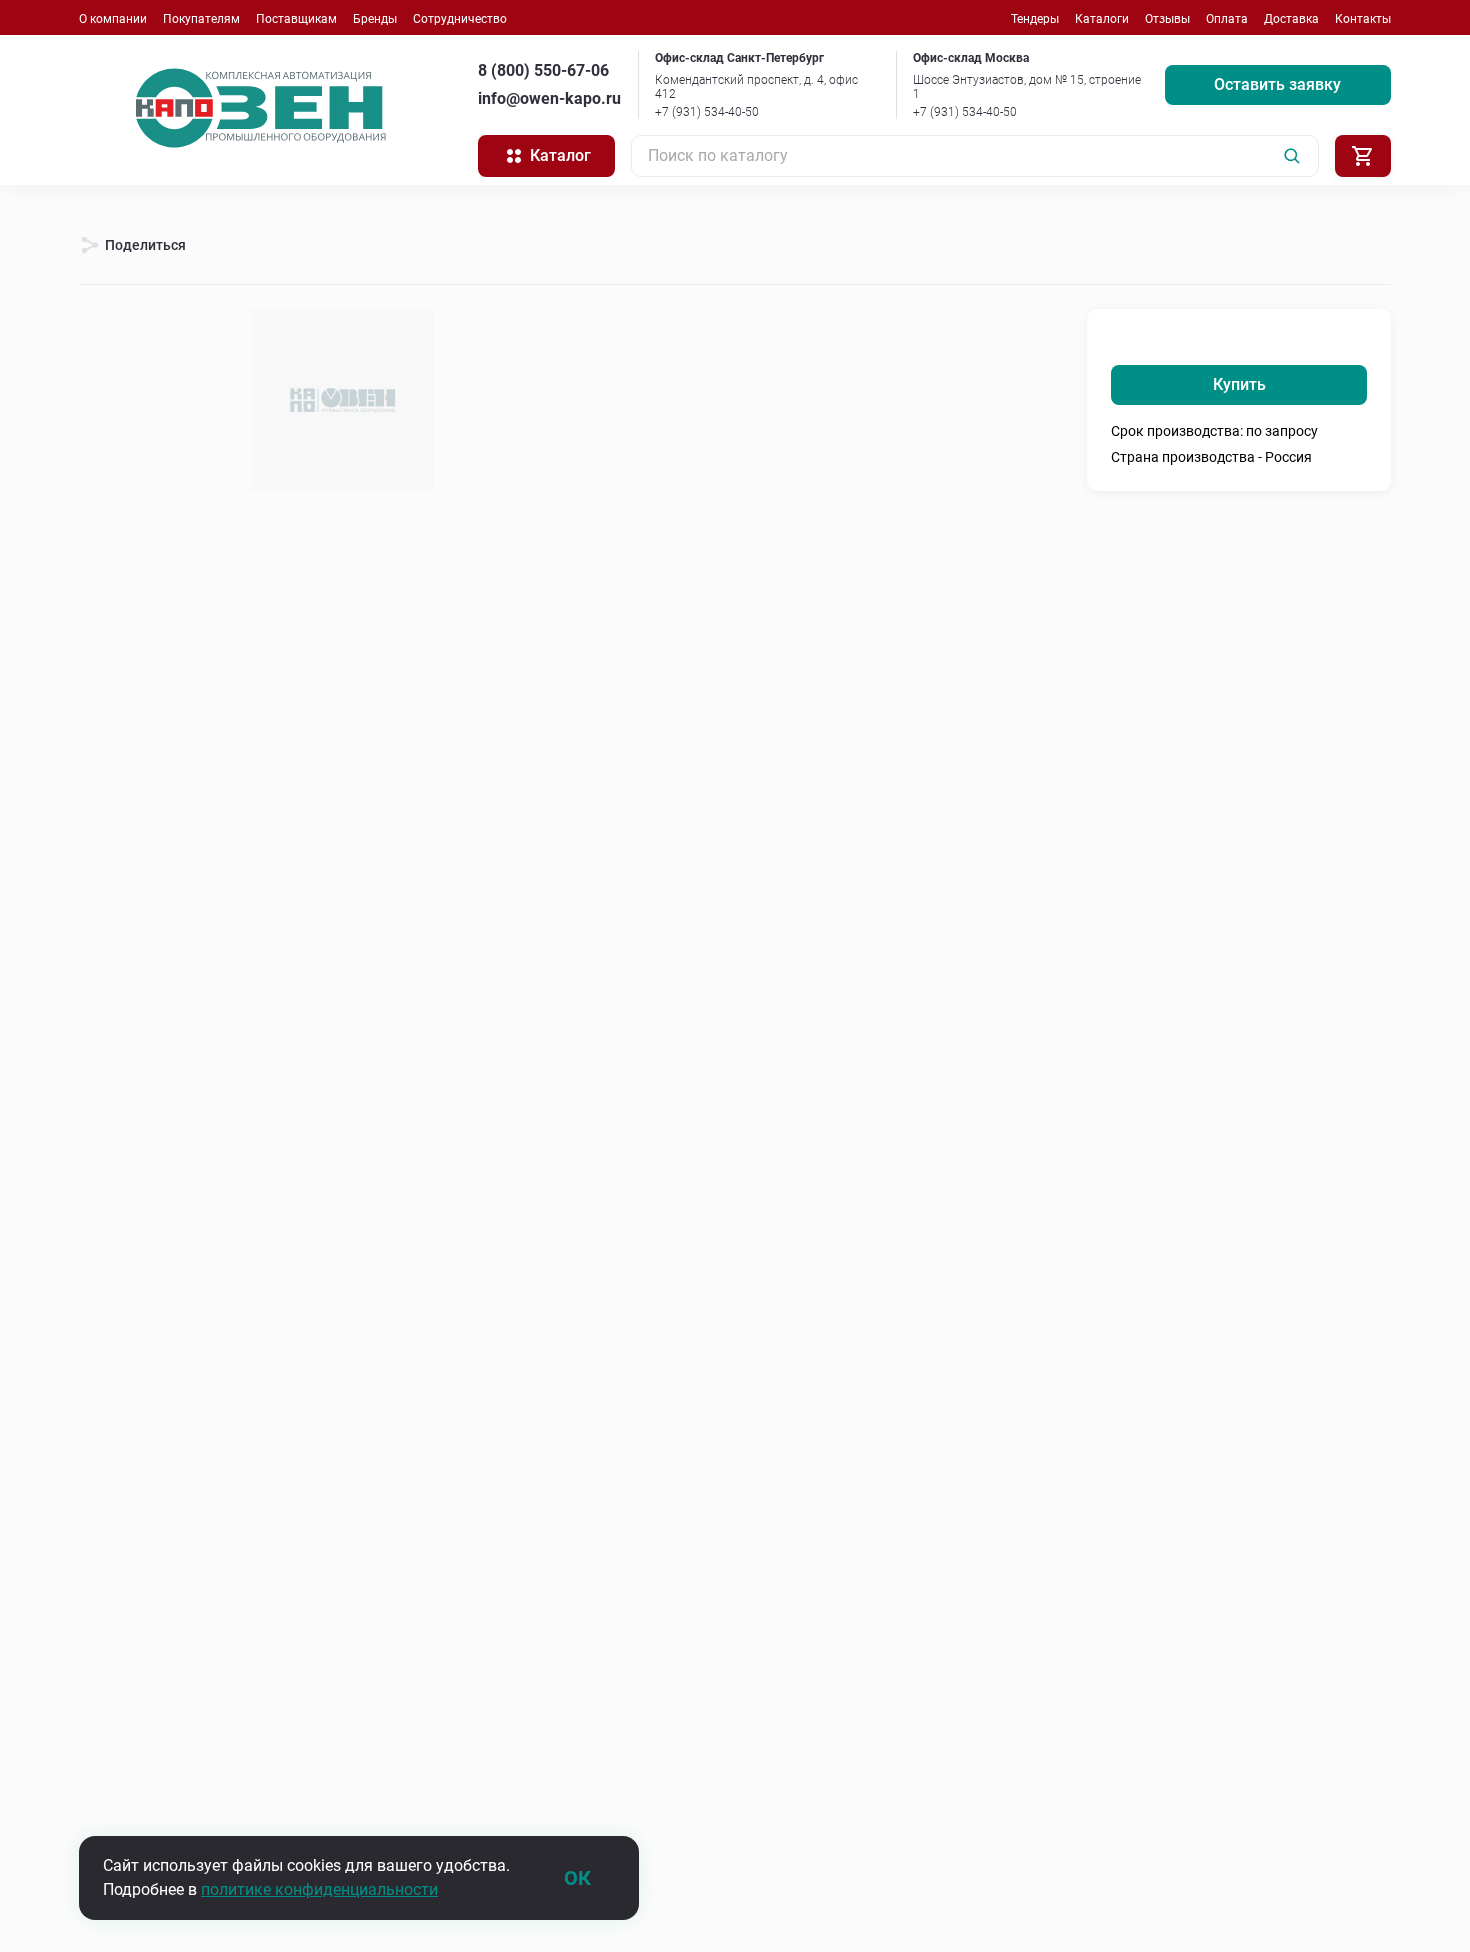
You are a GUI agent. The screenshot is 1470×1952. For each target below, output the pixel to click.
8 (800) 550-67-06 (543, 70)
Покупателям (201, 19)
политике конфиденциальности (319, 1889)
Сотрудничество (460, 19)
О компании (113, 19)
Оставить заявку (1277, 84)
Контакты (1363, 19)
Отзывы (1167, 19)
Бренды (375, 19)
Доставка (1291, 19)
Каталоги (1102, 19)
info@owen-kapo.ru (549, 98)
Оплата (1227, 19)
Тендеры (1035, 19)
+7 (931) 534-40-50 (707, 112)
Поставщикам (296, 19)
